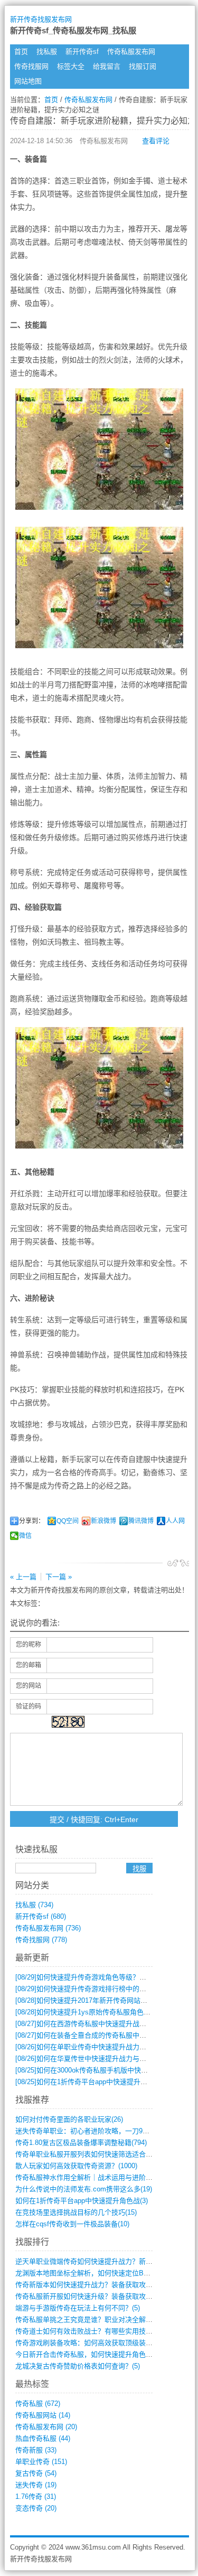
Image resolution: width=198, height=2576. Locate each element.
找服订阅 (143, 66)
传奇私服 (38, 2404)
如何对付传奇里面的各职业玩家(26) (69, 2119)
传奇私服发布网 (131, 52)
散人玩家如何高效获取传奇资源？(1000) (76, 2166)
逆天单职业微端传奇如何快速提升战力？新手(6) (88, 2261)
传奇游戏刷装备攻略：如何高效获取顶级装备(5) (88, 2343)
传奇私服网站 (43, 2415)
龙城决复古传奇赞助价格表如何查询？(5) (78, 2366)
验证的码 (29, 1706)
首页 (21, 52)
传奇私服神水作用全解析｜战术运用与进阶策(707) (92, 2177)
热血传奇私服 (43, 2438)
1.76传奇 (36, 2496)
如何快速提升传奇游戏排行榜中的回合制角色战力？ (105, 1989)
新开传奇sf (82, 52)
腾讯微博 (141, 1521)
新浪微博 (103, 1521)
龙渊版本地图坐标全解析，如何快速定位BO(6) (86, 2273)
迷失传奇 (36, 2485)
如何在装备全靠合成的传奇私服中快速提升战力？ (101, 2035)
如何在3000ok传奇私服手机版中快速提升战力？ (99, 2070)
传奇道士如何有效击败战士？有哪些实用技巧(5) (88, 2331)
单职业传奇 (41, 2462)
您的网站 (29, 1686)
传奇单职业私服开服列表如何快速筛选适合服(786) (92, 2154)
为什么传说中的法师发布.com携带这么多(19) (84, 2189)
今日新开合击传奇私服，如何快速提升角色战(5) (88, 2354)
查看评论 (156, 141)
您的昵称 (29, 1645)
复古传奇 (36, 2473)
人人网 (175, 1521)
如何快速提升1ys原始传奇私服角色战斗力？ (93, 2012)
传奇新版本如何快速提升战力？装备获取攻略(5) (88, 2285)
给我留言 (107, 66)
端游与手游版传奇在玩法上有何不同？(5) (78, 2308)
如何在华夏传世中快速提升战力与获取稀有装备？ (101, 2059)
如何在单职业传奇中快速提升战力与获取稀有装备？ (105, 2047)
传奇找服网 (31, 66)
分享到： (32, 1521)
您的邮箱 (29, 1665)
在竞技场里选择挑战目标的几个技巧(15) (76, 2212)
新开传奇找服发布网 (41, 19)
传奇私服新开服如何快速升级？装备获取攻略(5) (88, 2296)
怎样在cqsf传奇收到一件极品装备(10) (72, 2224)
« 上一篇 (23, 1577)
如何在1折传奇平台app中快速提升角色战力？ (95, 2082)
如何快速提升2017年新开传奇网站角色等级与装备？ (105, 2000)
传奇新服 (36, 2450)
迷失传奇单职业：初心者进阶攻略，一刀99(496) (88, 2131)
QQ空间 (68, 1521)
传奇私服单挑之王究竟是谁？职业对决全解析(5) (88, 2320)
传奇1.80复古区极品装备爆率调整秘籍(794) (81, 2143)
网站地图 (28, 81)
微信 (25, 1536)
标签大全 (71, 66)
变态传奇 (36, 2508)
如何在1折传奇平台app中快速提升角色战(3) (82, 2201)
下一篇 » (59, 1577)
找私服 (47, 52)
